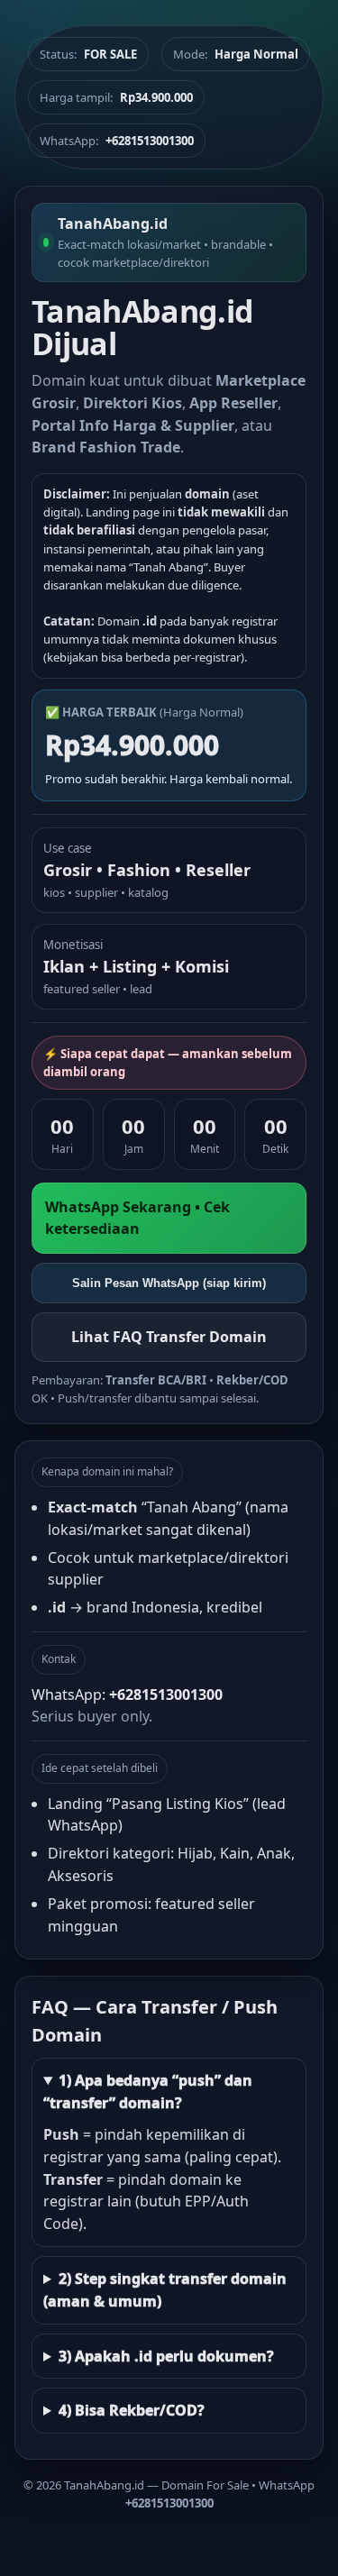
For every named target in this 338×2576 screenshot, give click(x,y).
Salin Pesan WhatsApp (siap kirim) (169, 1283)
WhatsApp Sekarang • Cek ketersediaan (137, 1218)
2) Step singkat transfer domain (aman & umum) (165, 2290)
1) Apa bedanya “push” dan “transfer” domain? (148, 2092)
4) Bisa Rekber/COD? (132, 2410)
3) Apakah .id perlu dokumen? (166, 2356)
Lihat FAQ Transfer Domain (169, 1337)
